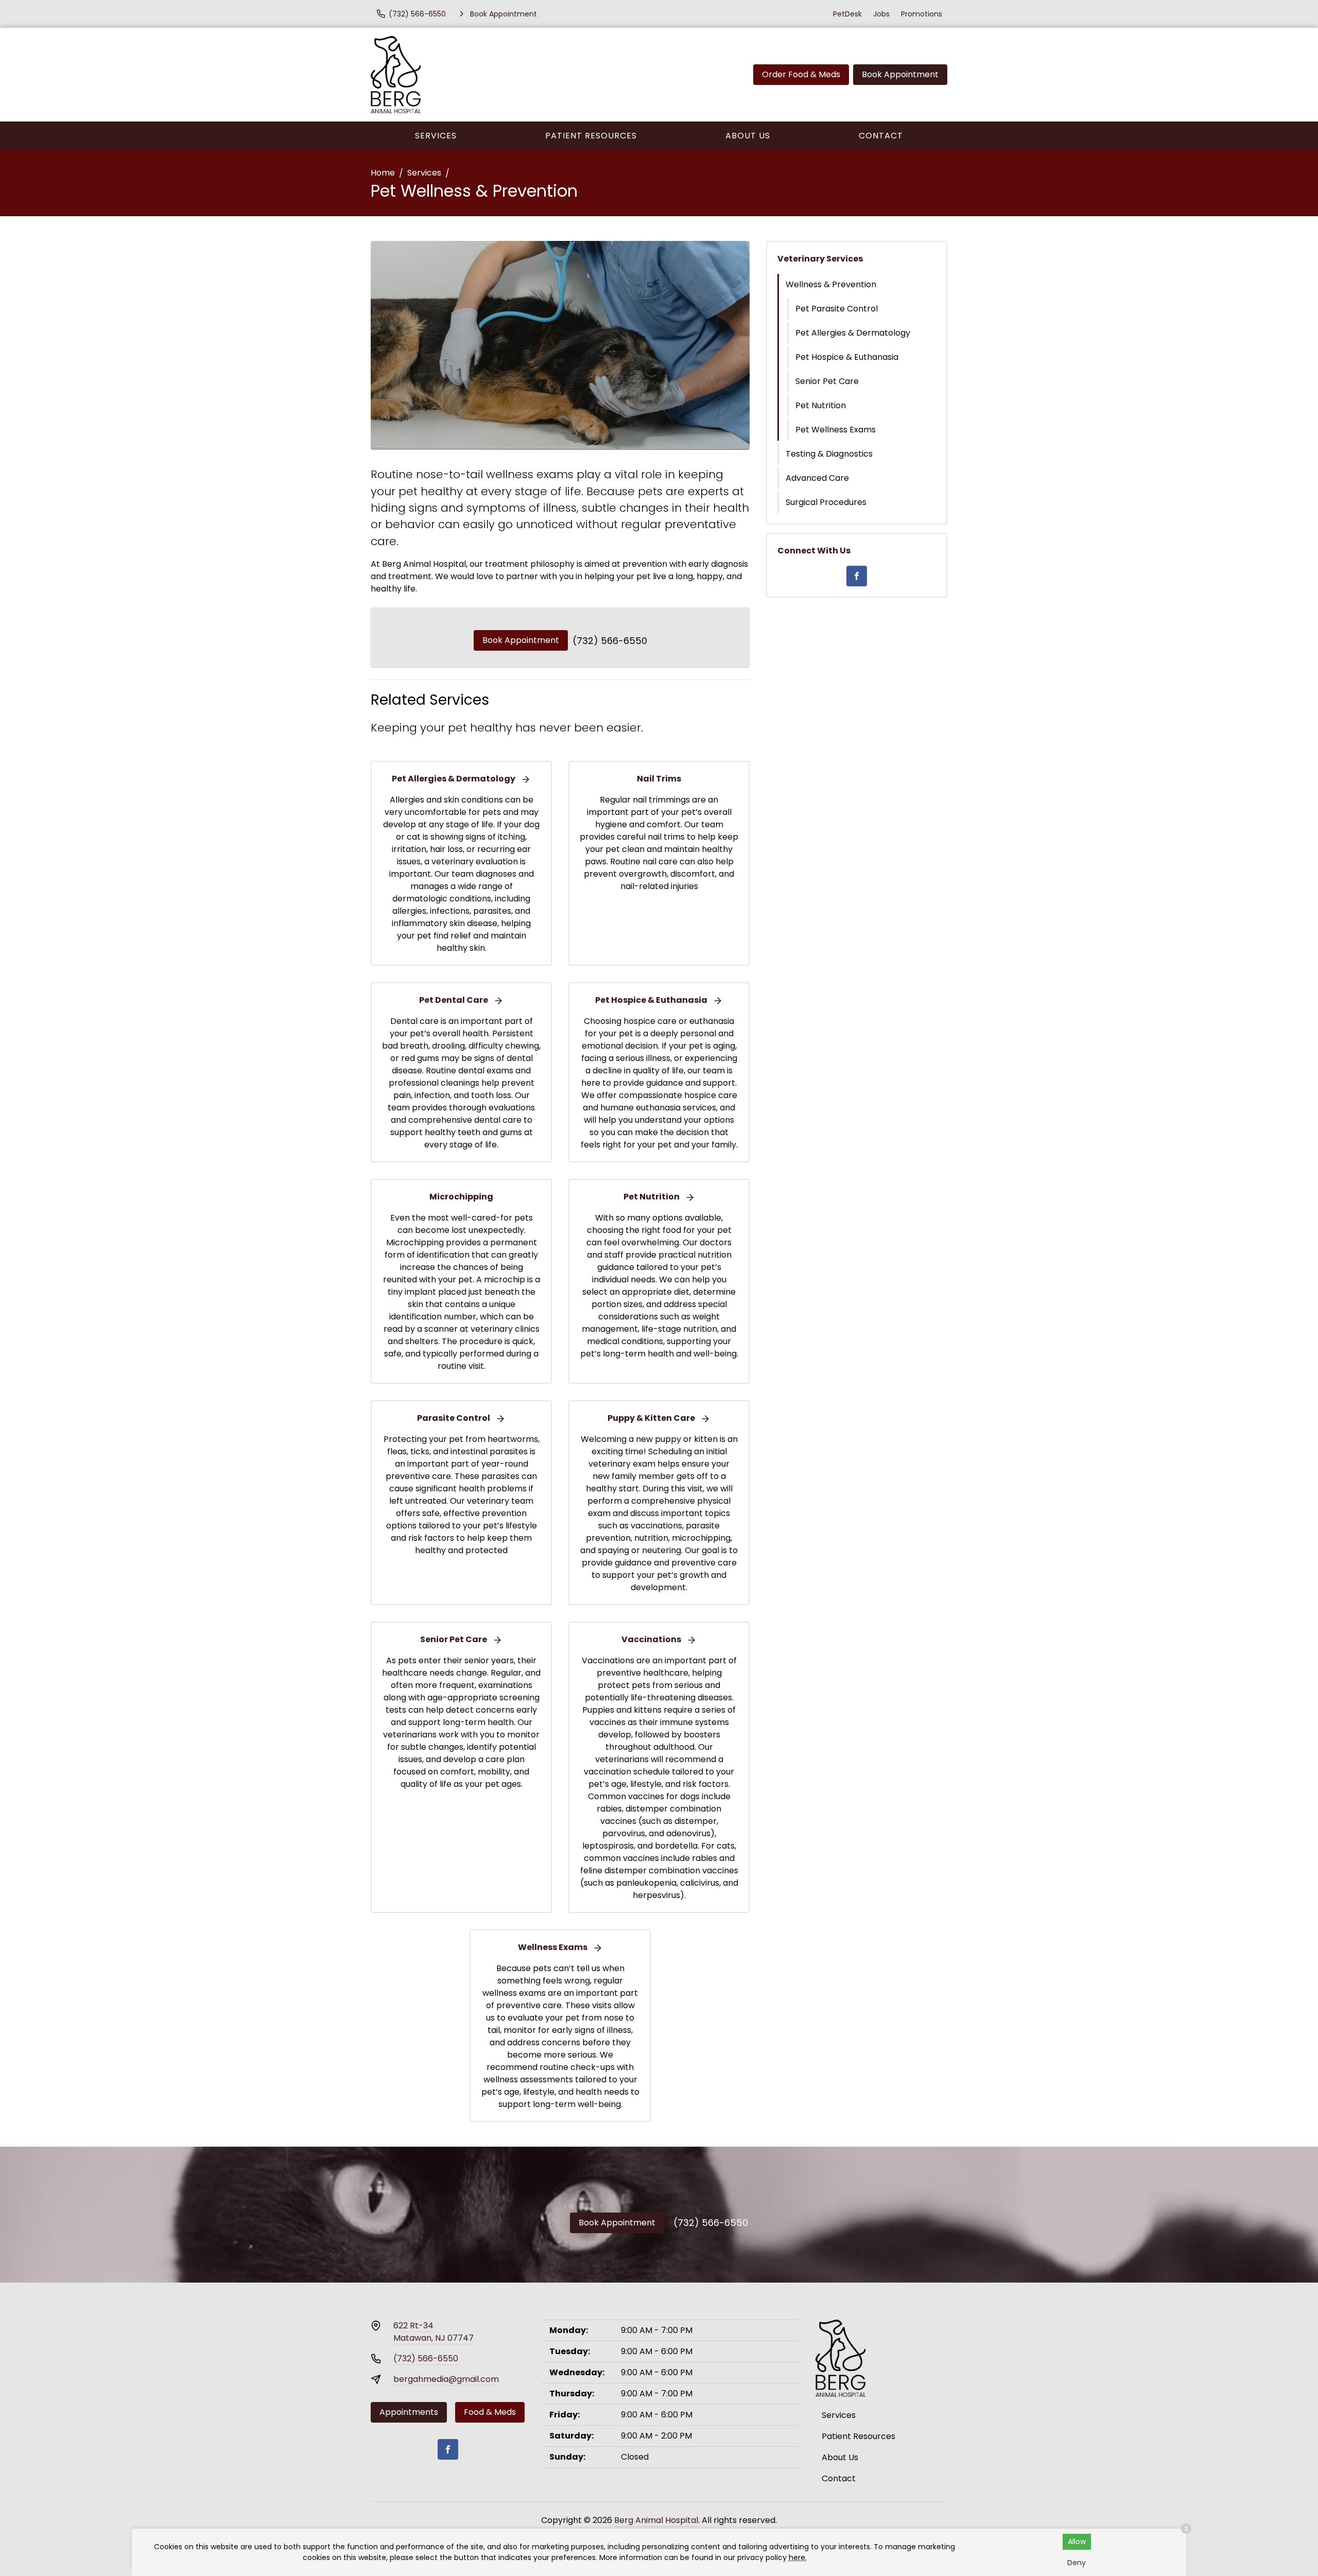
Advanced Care (817, 478)
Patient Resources (591, 136)
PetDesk (847, 14)
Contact (881, 136)
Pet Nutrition (821, 405)
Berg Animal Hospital (656, 2520)
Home (383, 173)
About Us (748, 136)
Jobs (881, 14)
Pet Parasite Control (837, 309)
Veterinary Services (820, 259)
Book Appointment (900, 74)
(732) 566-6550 (610, 641)
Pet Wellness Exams (836, 430)
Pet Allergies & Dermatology (853, 333)
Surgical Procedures (826, 502)
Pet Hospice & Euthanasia (847, 357)
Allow (1077, 2542)
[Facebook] (857, 576)
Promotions (922, 14)
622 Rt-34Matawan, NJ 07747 (433, 2332)
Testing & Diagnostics (829, 454)
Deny (1077, 2563)
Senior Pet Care (827, 381)
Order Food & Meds (801, 74)
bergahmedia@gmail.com (446, 2379)
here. (798, 2557)
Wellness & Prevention (831, 284)
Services (436, 136)
